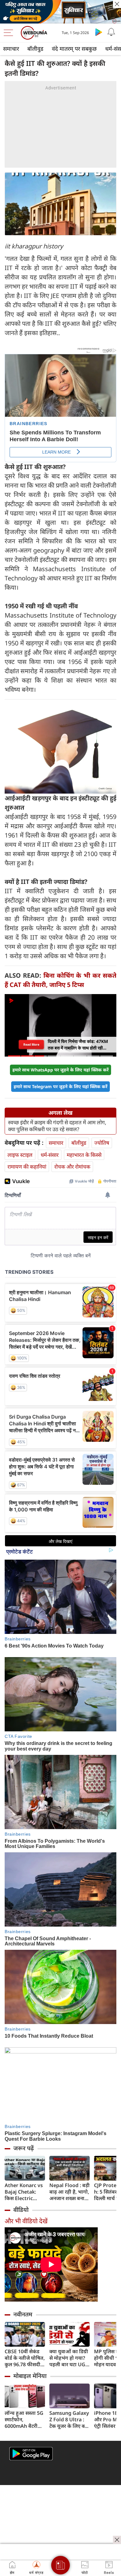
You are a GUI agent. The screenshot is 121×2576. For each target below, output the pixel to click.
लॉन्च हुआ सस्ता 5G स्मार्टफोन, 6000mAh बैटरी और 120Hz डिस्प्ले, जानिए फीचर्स (24, 2420)
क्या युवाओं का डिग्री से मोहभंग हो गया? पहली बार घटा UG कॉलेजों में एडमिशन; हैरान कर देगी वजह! (69, 2358)
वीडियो (21, 2210)
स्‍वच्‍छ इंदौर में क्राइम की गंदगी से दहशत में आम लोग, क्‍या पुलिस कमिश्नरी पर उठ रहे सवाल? (57, 1126)
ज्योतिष (102, 1143)
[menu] (10, 33)
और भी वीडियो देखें (26, 2221)
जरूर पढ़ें (24, 2148)
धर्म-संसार (50, 1155)
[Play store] (99, 32)
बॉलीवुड (35, 49)
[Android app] (31, 2454)
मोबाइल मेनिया (30, 2376)
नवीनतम (23, 2314)
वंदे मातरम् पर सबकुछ (74, 49)
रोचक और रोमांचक (72, 1167)
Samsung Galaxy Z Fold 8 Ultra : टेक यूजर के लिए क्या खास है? (69, 2420)
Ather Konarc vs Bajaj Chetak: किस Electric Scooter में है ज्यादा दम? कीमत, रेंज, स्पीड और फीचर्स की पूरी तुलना (25, 2192)
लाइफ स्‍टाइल (20, 1155)
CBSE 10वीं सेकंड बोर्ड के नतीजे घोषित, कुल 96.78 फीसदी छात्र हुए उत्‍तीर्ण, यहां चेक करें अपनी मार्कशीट (25, 2358)
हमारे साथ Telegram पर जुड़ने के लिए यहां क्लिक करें (60, 1086)
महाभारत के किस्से (84, 1155)
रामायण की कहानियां (27, 1167)
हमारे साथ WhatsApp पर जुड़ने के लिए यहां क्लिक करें (60, 1070)
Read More (31, 1045)
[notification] (111, 32)
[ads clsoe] (117, 2540)
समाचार (11, 49)
